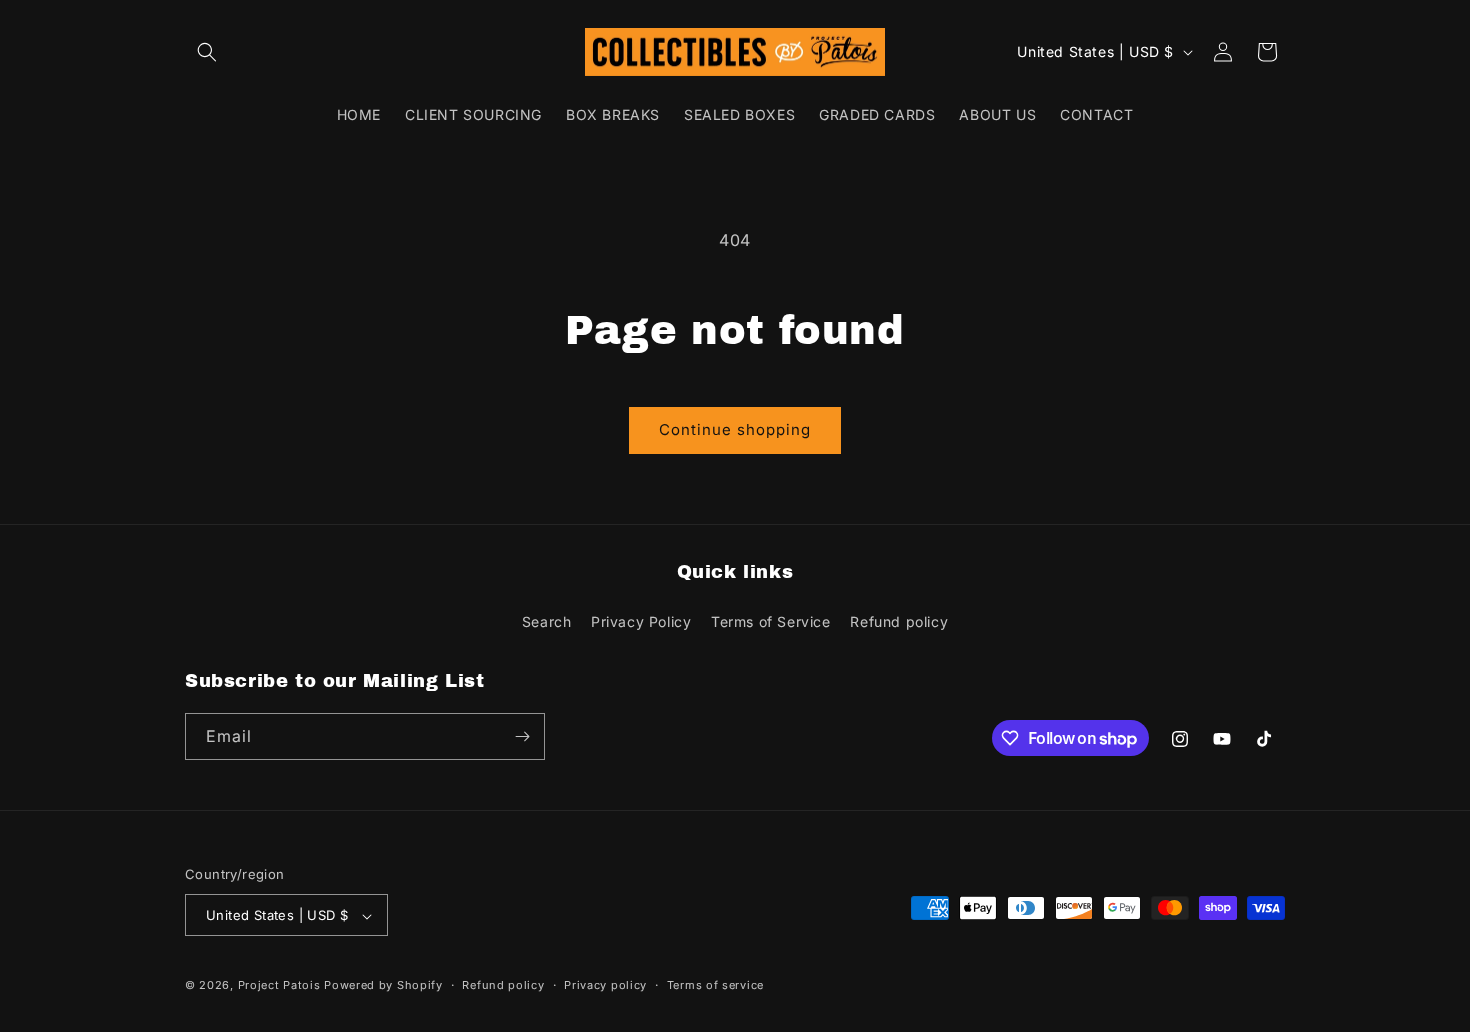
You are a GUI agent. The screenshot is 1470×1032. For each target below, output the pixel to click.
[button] (207, 52)
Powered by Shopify (383, 986)
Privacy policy (605, 985)
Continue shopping (735, 429)
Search (547, 622)
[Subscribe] (522, 736)
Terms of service (715, 985)
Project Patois (279, 986)
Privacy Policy (641, 622)
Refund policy (899, 622)
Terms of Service (771, 622)
